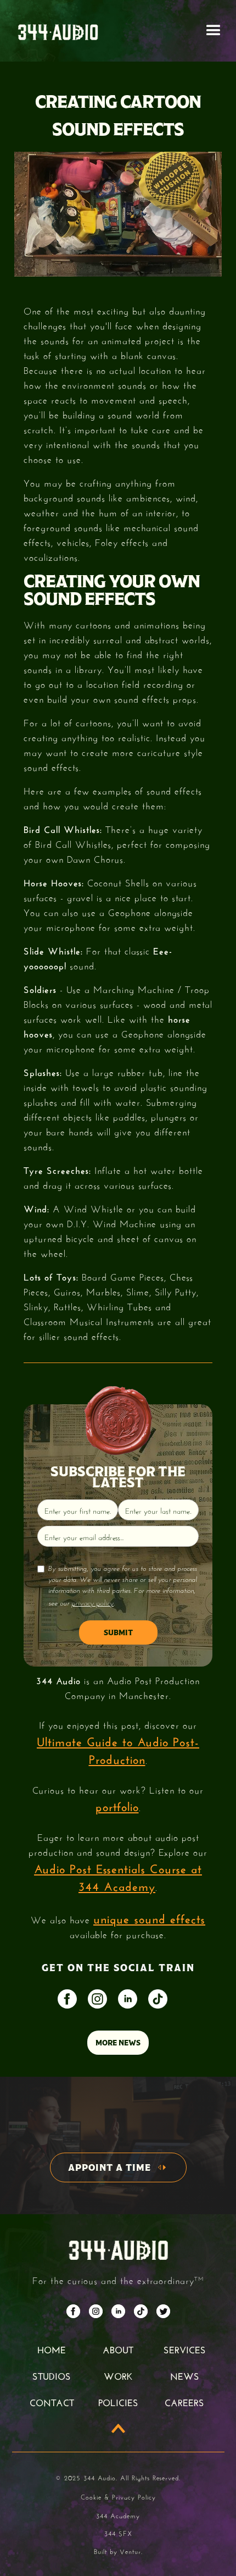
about (118, 2349)
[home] (58, 31)
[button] (213, 31)
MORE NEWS (118, 2043)
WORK (118, 2375)
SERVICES (185, 2349)
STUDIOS (52, 2375)
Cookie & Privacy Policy (118, 2496)
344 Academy (118, 2515)
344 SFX (118, 2533)
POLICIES (118, 2402)
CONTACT (52, 2402)
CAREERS (184, 2402)
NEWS (185, 2375)
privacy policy (92, 1603)
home (52, 2349)
